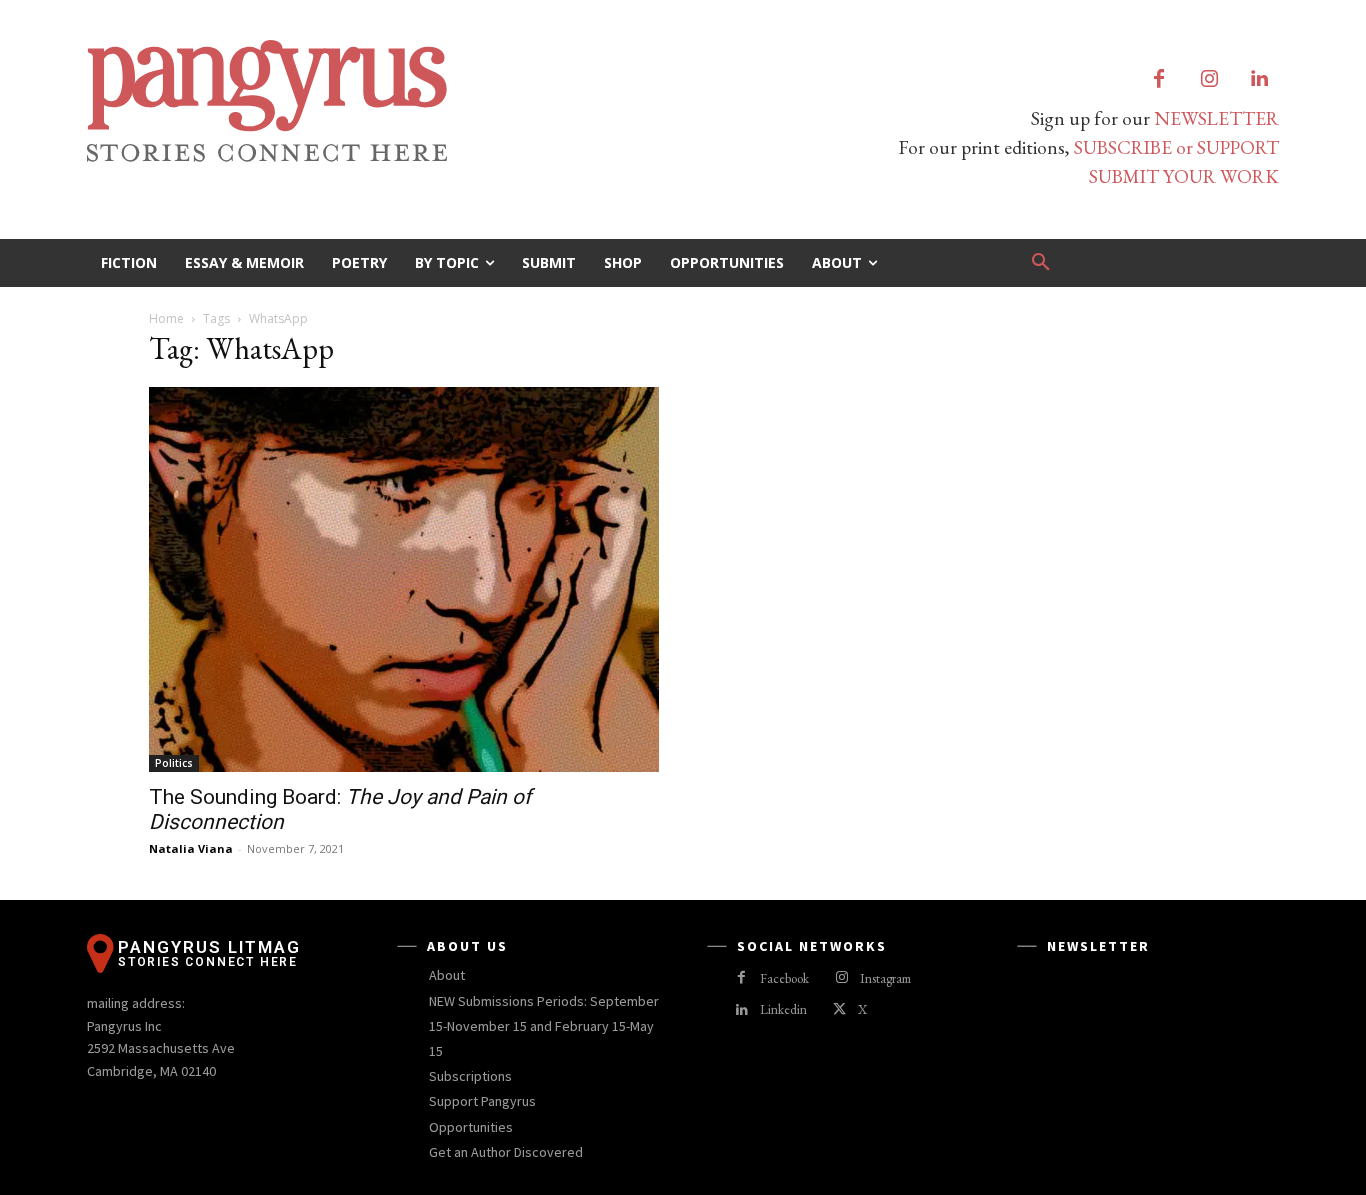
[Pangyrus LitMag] (373, 101)
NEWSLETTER (1216, 118)
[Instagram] (1209, 80)
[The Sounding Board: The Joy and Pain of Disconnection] (404, 579)
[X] (839, 1010)
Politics (174, 763)
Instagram (885, 978)
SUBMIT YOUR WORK (1184, 176)
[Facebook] (1159, 80)
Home (166, 318)
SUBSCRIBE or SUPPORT (1176, 147)
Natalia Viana (191, 848)
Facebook (784, 978)
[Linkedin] (1259, 80)
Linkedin (783, 1009)
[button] (1041, 263)
